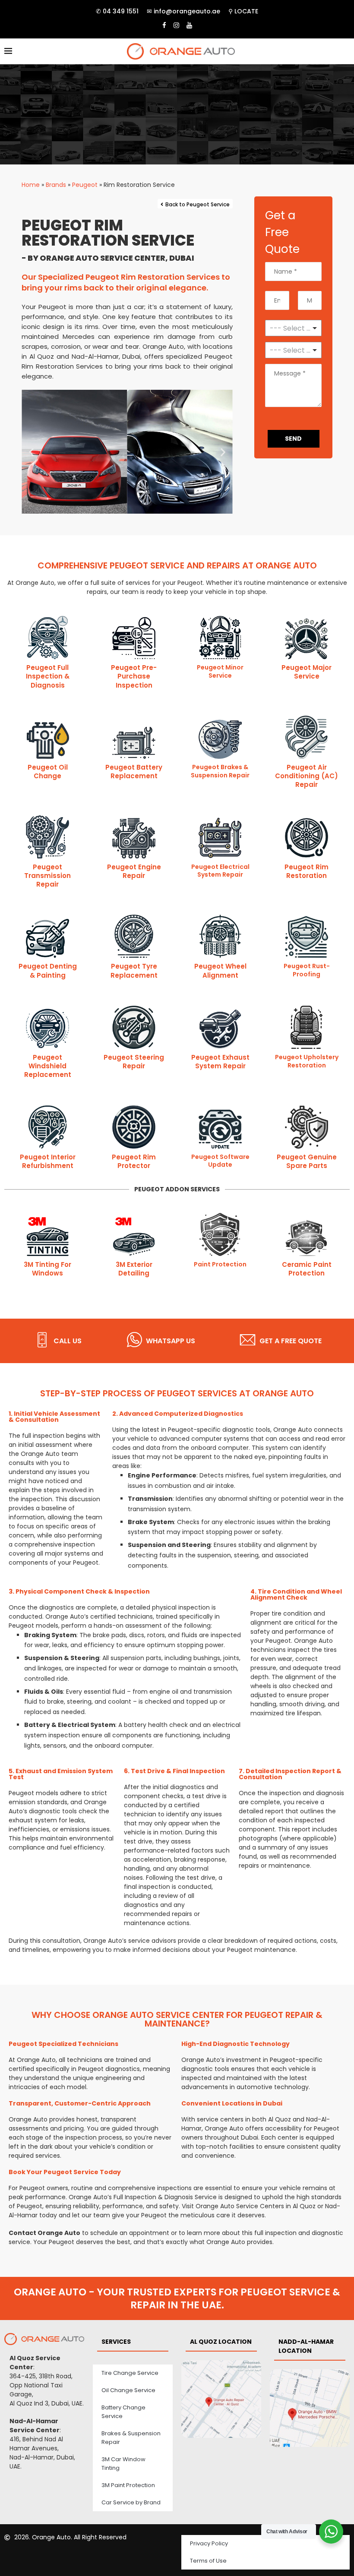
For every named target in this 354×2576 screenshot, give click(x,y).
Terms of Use (208, 2561)
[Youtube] (189, 25)
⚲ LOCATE (243, 11)
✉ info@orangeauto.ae (183, 11)
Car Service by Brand (131, 2502)
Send (293, 439)
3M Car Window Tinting (123, 2464)
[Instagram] (176, 25)
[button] (31, 452)
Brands (56, 185)
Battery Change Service (123, 2412)
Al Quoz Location (221, 2342)
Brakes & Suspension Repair (131, 2438)
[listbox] (293, 328)
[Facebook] (164, 25)
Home (31, 185)
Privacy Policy (209, 2543)
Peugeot (85, 185)
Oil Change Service (128, 2390)
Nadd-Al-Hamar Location (306, 2346)
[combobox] (293, 350)
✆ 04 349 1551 (117, 11)
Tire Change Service (130, 2373)
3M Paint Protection (128, 2485)
